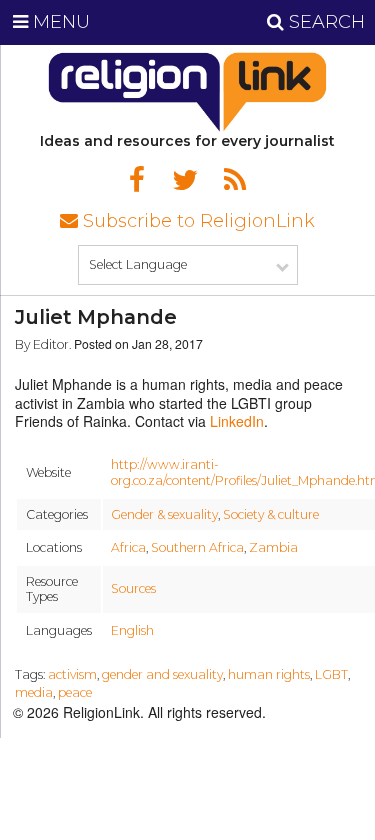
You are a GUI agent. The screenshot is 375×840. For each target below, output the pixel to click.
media (34, 692)
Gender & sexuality (164, 514)
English (132, 630)
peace (75, 692)
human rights (269, 674)
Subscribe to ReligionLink (196, 221)
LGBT (331, 674)
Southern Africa (197, 547)
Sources (133, 588)
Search (324, 22)
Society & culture (271, 514)
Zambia (273, 547)
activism (72, 674)
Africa (128, 547)
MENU (59, 22)
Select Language (138, 264)
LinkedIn (237, 421)
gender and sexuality (162, 674)
